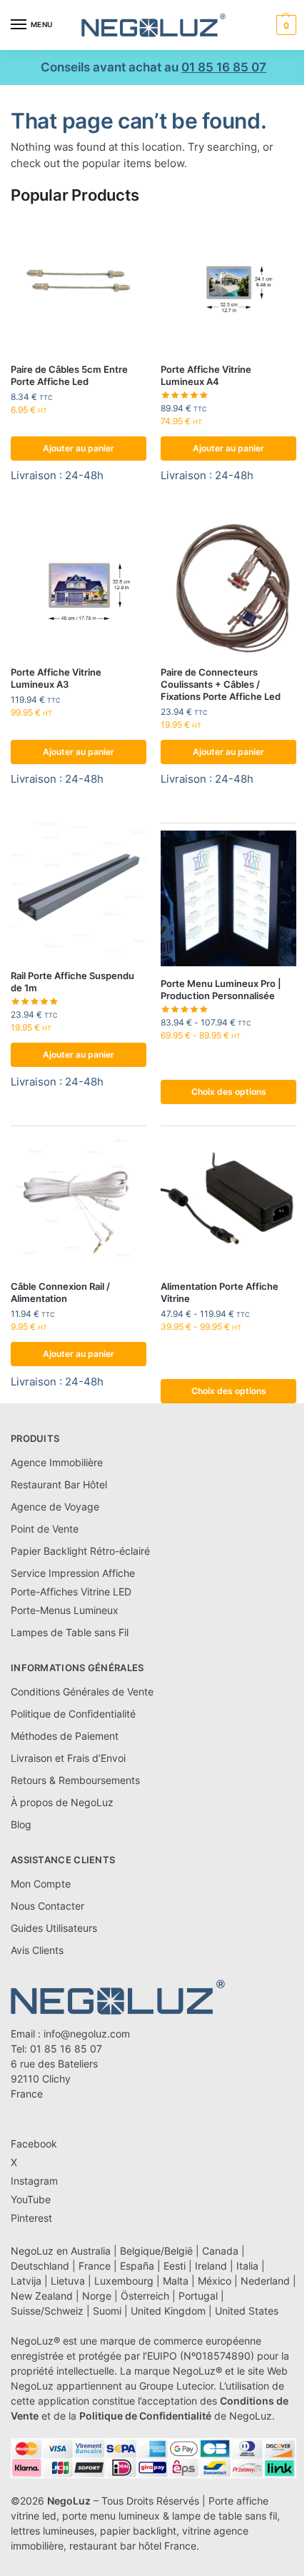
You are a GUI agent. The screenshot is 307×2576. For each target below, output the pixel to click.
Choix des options (229, 1092)
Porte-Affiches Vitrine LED (71, 1592)
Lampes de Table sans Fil (70, 1632)
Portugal (198, 2296)
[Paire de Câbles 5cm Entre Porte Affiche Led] (79, 284)
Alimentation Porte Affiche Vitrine (220, 1292)
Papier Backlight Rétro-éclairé (80, 1551)
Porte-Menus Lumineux (65, 1610)
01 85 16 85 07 (224, 67)
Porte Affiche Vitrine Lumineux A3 (56, 678)
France (95, 2266)
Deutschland (40, 2266)
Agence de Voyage (55, 1507)
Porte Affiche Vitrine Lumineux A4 (206, 375)
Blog (21, 1824)
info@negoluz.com (87, 2034)
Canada (220, 2251)
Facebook (34, 2144)
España (137, 2266)
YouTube (31, 2199)
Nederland (265, 2281)
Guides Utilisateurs (54, 1928)
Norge (97, 2296)
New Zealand (42, 2296)
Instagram (34, 2181)
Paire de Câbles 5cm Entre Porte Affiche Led (69, 375)
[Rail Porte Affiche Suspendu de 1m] (79, 891)
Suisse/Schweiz (47, 2311)
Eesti (175, 2266)
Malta (176, 2281)
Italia (247, 2266)
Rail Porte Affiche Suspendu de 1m (72, 982)
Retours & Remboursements (75, 1780)
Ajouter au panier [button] (79, 448)
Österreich (145, 2296)
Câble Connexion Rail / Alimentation (60, 1292)
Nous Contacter (47, 1906)
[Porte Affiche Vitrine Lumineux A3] (79, 587)
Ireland (211, 2266)
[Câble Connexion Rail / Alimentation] (79, 1201)
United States (247, 2311)
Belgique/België (156, 2251)
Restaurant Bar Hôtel (59, 1484)
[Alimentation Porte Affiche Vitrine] (228, 1201)
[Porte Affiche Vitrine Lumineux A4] (228, 284)
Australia (91, 2251)
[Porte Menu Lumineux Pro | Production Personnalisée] (228, 898)
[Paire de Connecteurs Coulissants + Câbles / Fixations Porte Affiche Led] (228, 587)
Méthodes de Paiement (65, 1736)
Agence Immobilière (57, 1462)
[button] (285, 25)
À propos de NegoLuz (62, 1802)
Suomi (107, 2311)
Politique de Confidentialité (73, 1714)
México (215, 2281)
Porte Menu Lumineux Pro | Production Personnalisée (221, 989)
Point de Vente (45, 1529)
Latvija (26, 2281)
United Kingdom (168, 2311)
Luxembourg (124, 2281)
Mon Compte (41, 1884)
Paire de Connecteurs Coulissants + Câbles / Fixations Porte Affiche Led (221, 684)
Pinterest (31, 2218)
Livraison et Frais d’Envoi (68, 1758)
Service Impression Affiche (73, 1573)
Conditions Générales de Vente (82, 1692)
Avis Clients (37, 1950)
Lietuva (68, 2281)
